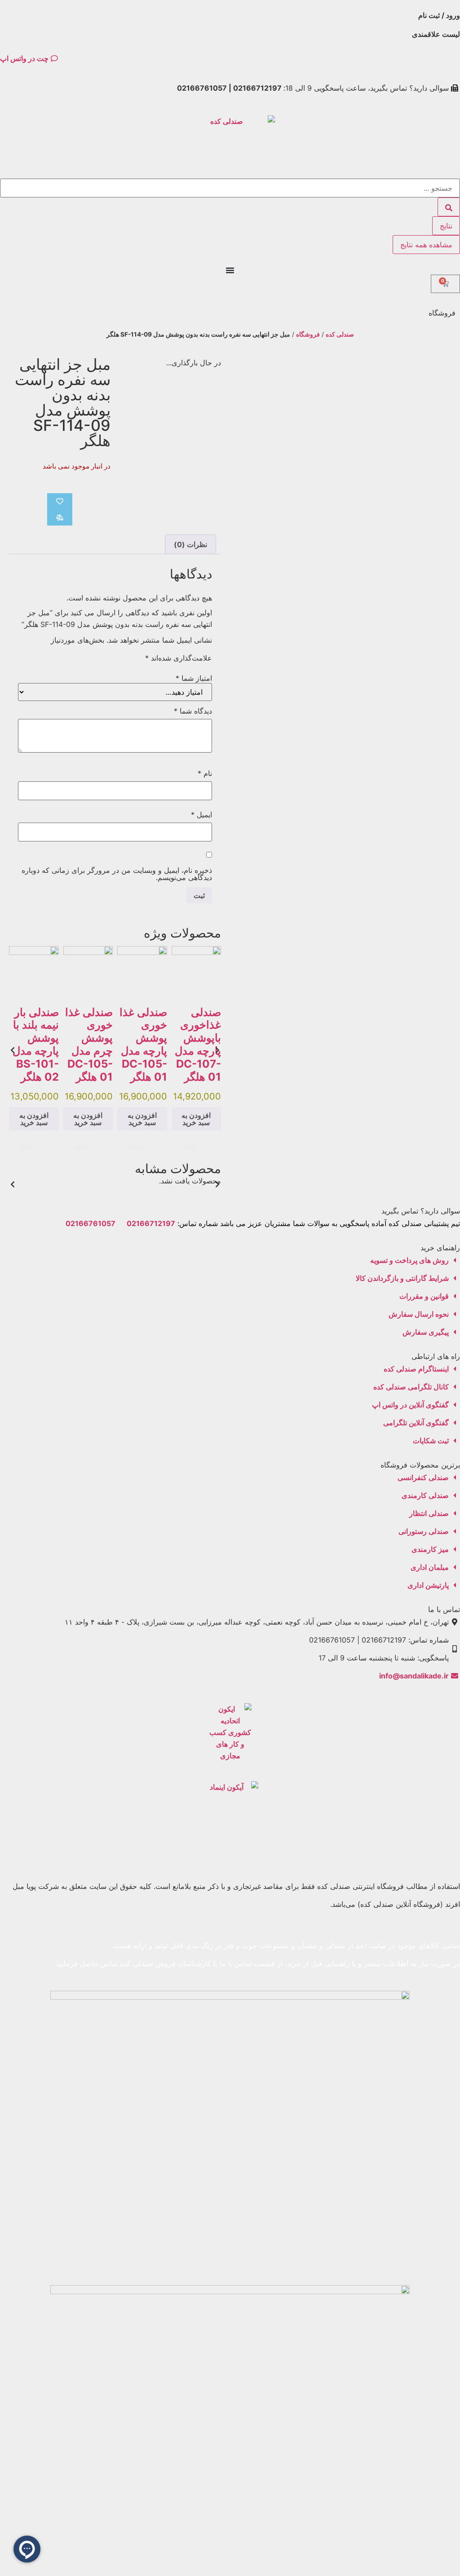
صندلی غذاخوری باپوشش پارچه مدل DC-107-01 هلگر (198, 1045)
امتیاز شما (194, 678)
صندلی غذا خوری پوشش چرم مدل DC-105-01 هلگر (89, 1045)
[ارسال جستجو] (449, 207)
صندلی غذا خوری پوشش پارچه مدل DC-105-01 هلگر (143, 1045)
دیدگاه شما (193, 711)
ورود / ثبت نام (439, 15)
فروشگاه (308, 334)
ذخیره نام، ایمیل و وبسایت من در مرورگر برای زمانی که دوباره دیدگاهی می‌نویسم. (117, 874)
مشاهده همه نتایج (426, 245)
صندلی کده (340, 334)
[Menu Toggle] (230, 270)
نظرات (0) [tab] (190, 544)
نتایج (446, 226)
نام (205, 773)
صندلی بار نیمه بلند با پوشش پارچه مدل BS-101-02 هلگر (36, 1045)
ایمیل (201, 815)
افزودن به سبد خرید (196, 1119)
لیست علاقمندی (436, 34)
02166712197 (151, 1223)
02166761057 (91, 1223)
